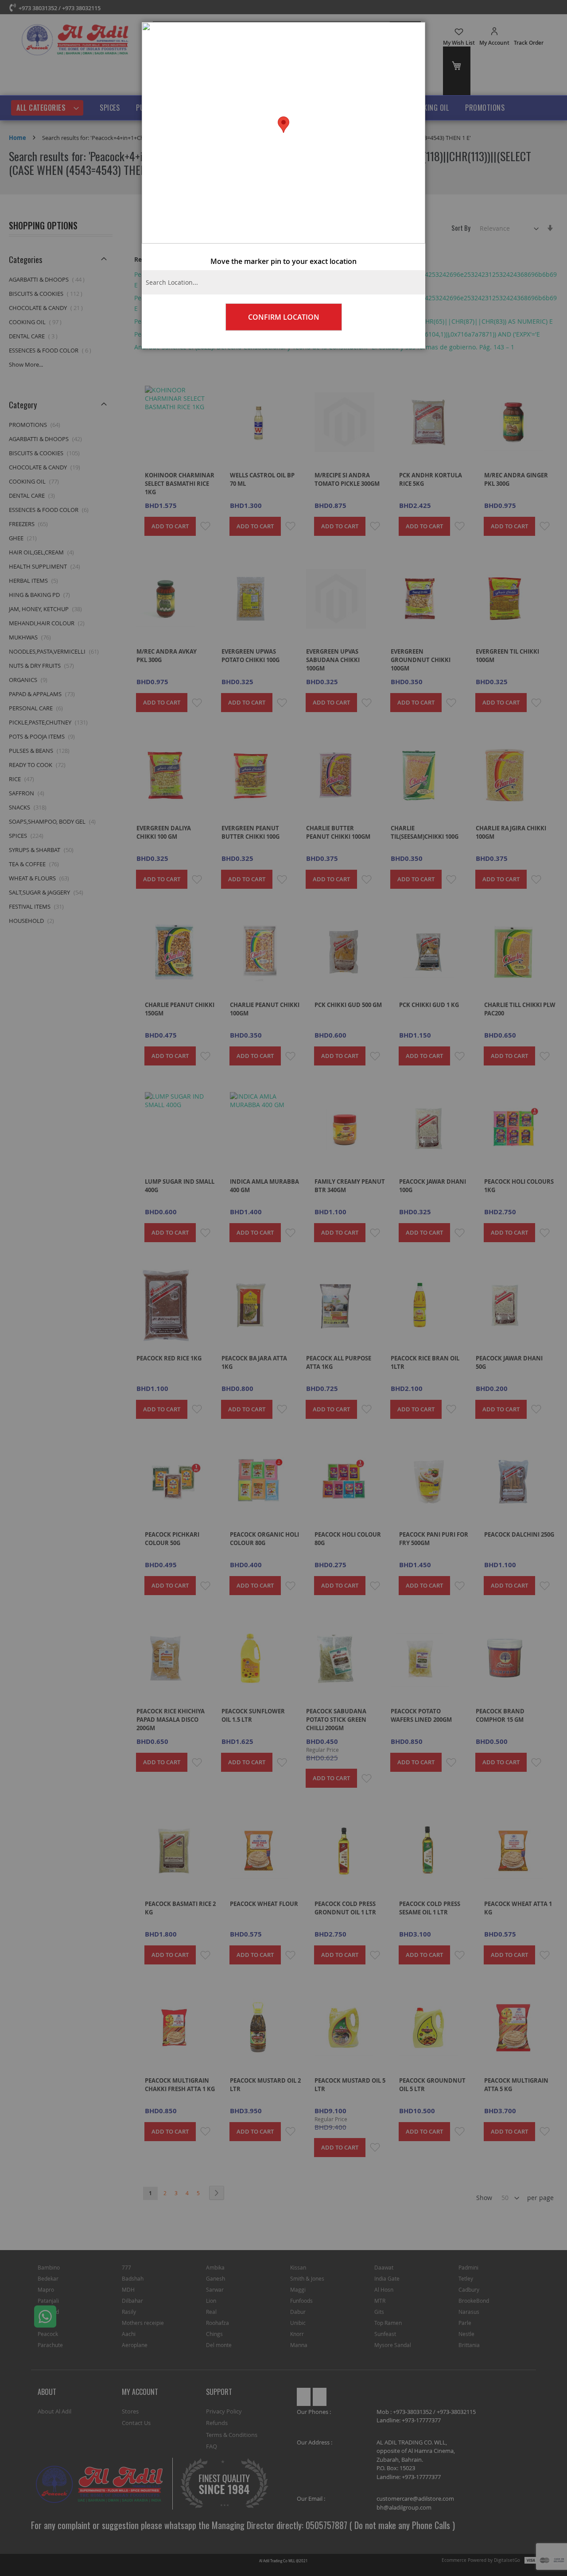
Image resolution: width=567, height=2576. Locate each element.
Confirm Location (284, 317)
